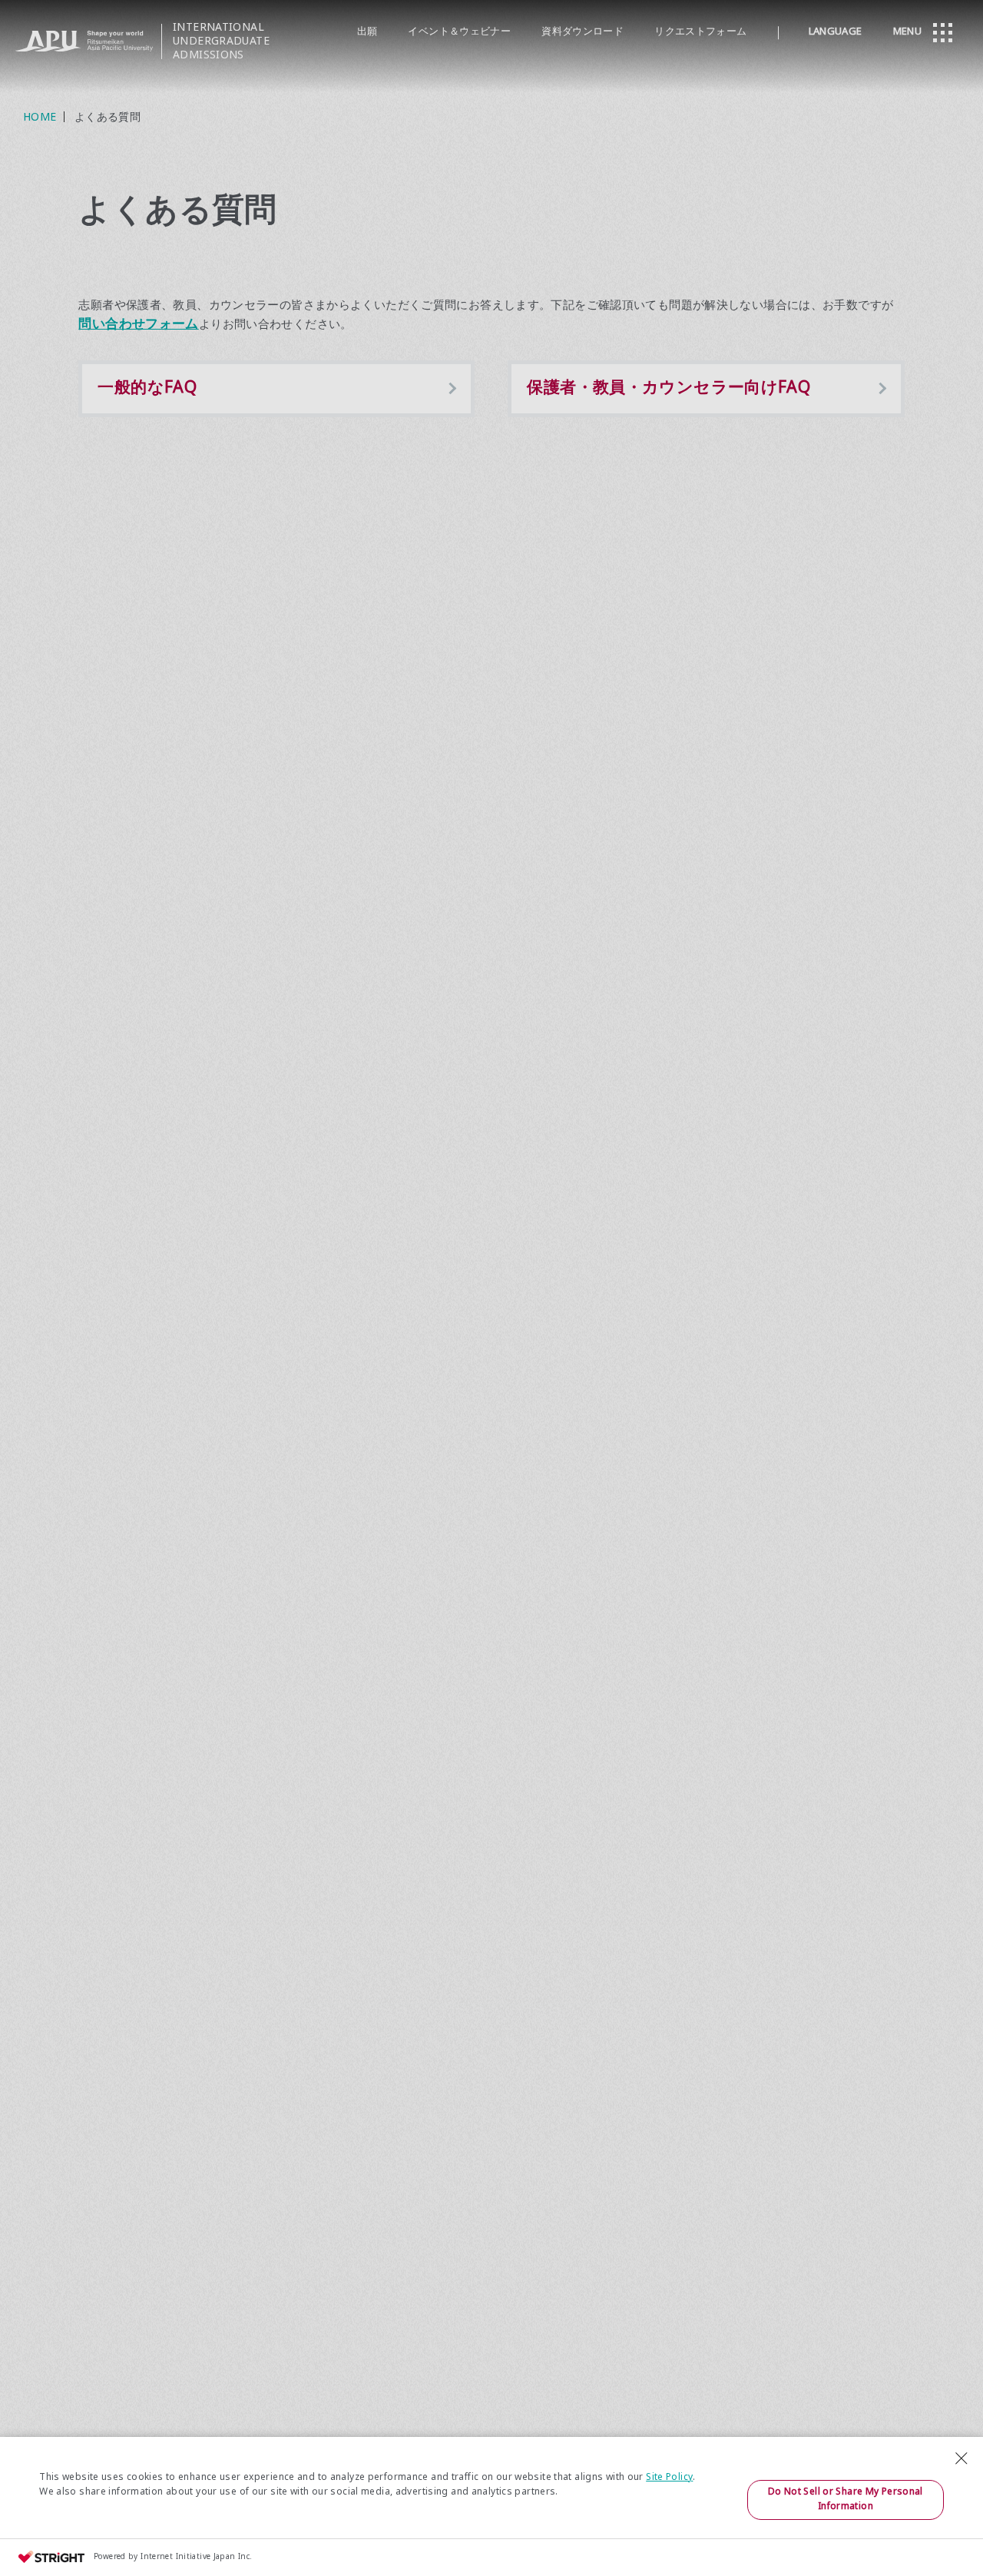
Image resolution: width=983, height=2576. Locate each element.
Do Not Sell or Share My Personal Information (846, 2500)
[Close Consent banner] (961, 2458)
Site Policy (669, 2478)
